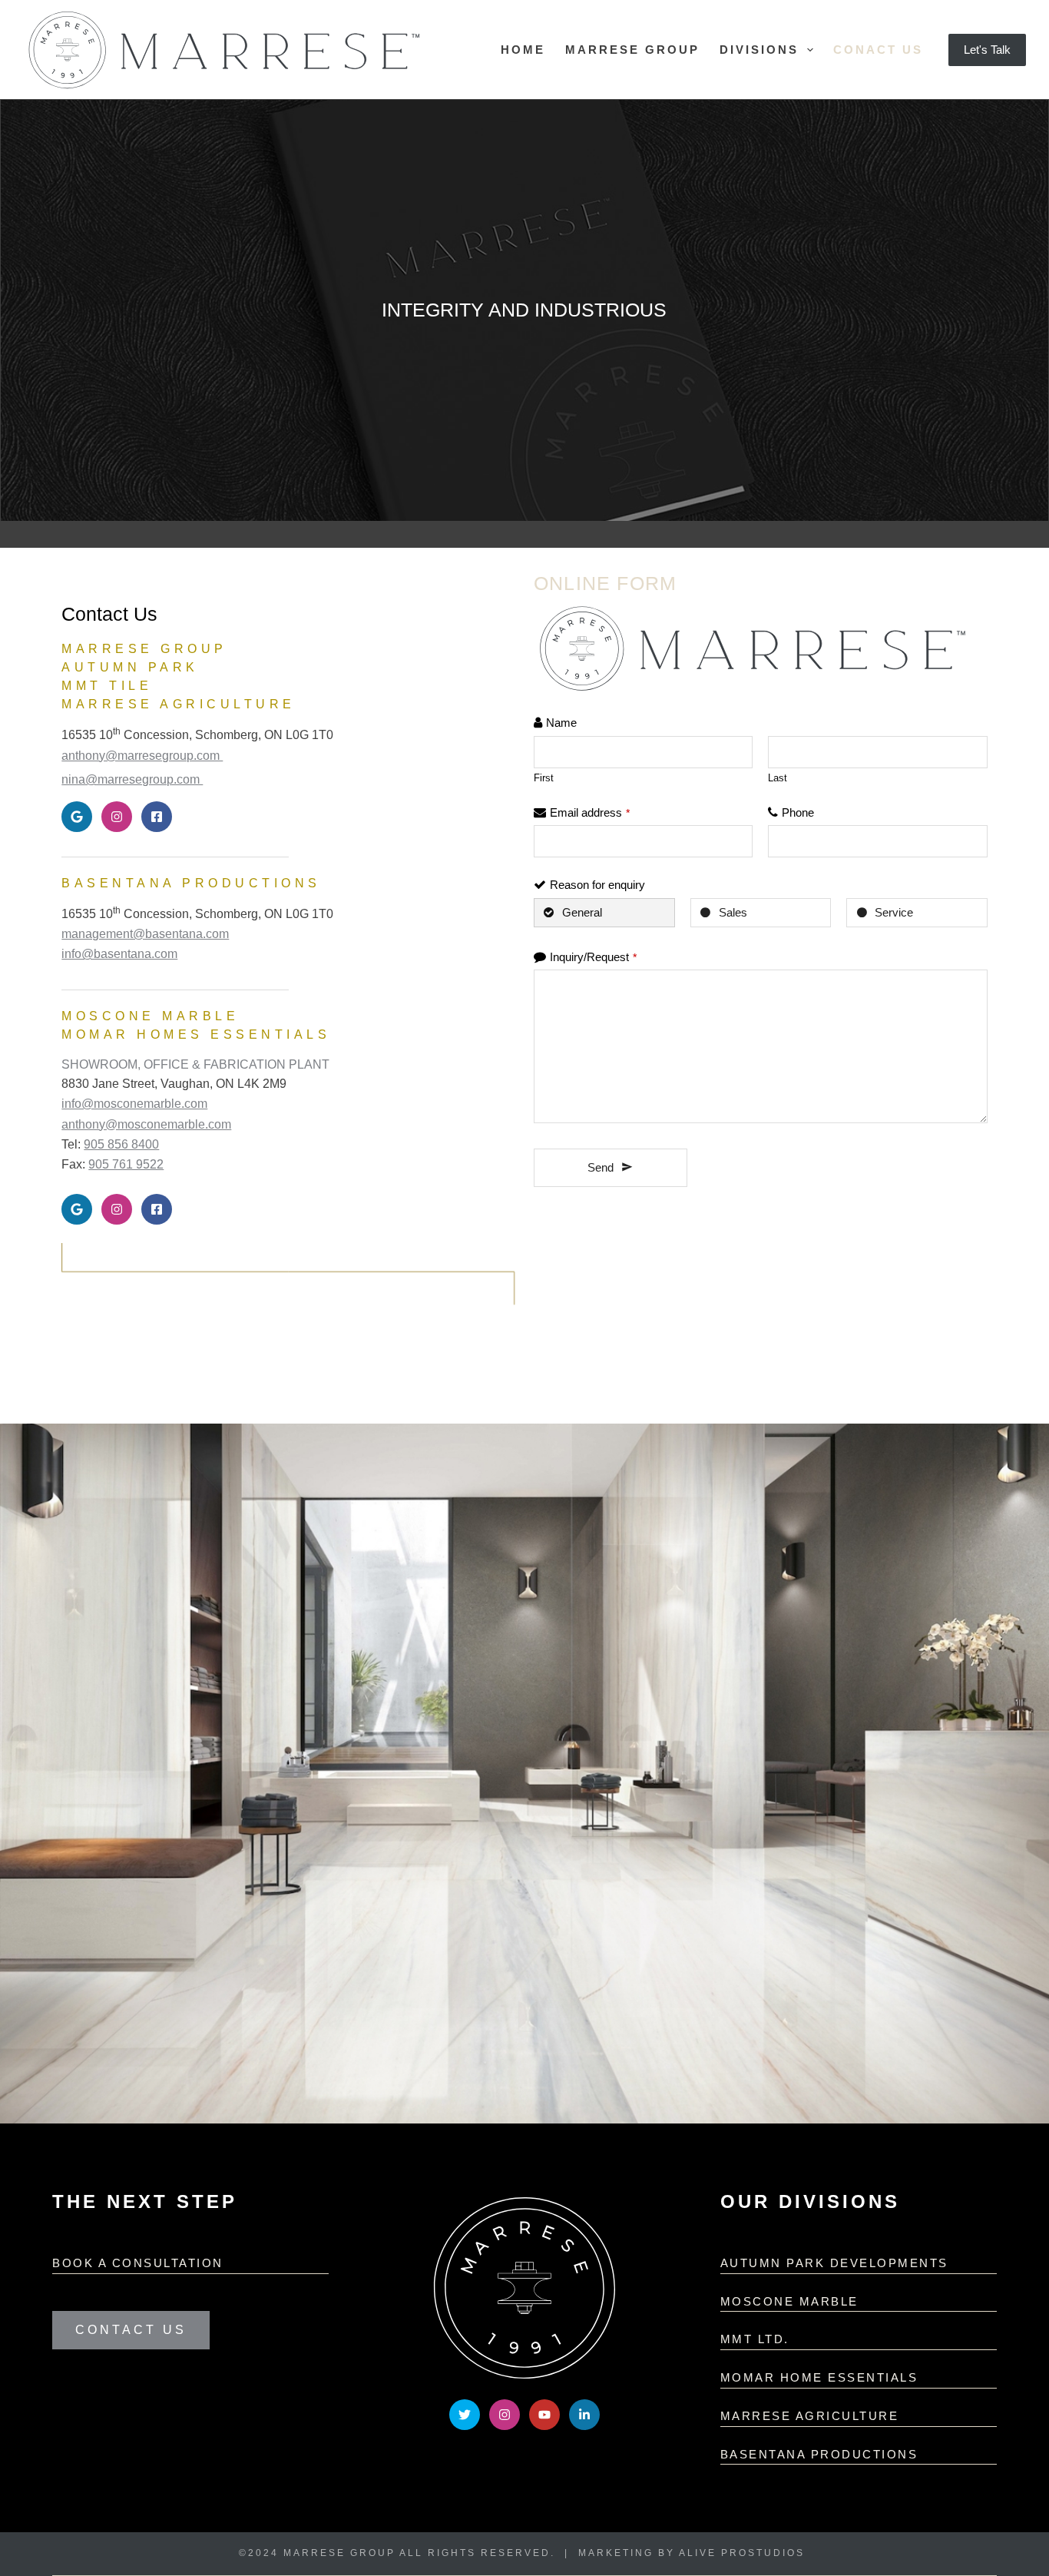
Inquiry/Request (593, 957)
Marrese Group (632, 50)
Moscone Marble (789, 2301)
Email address (590, 812)
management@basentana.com (145, 934)
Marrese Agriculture (810, 2416)
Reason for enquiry (597, 885)
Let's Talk (987, 50)
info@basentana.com (119, 954)
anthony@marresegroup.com (142, 756)
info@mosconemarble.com (134, 1104)
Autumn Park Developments (834, 2263)
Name (561, 723)
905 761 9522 (126, 1164)
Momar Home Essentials (819, 2377)
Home (523, 50)
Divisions (759, 50)
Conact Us (878, 50)
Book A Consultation (138, 2263)
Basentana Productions (819, 2454)
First (544, 778)
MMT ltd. (755, 2339)
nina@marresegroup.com (132, 779)
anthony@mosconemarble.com (146, 1124)
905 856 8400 (121, 1144)
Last (778, 778)
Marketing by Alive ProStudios (692, 2553)
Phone (798, 812)
